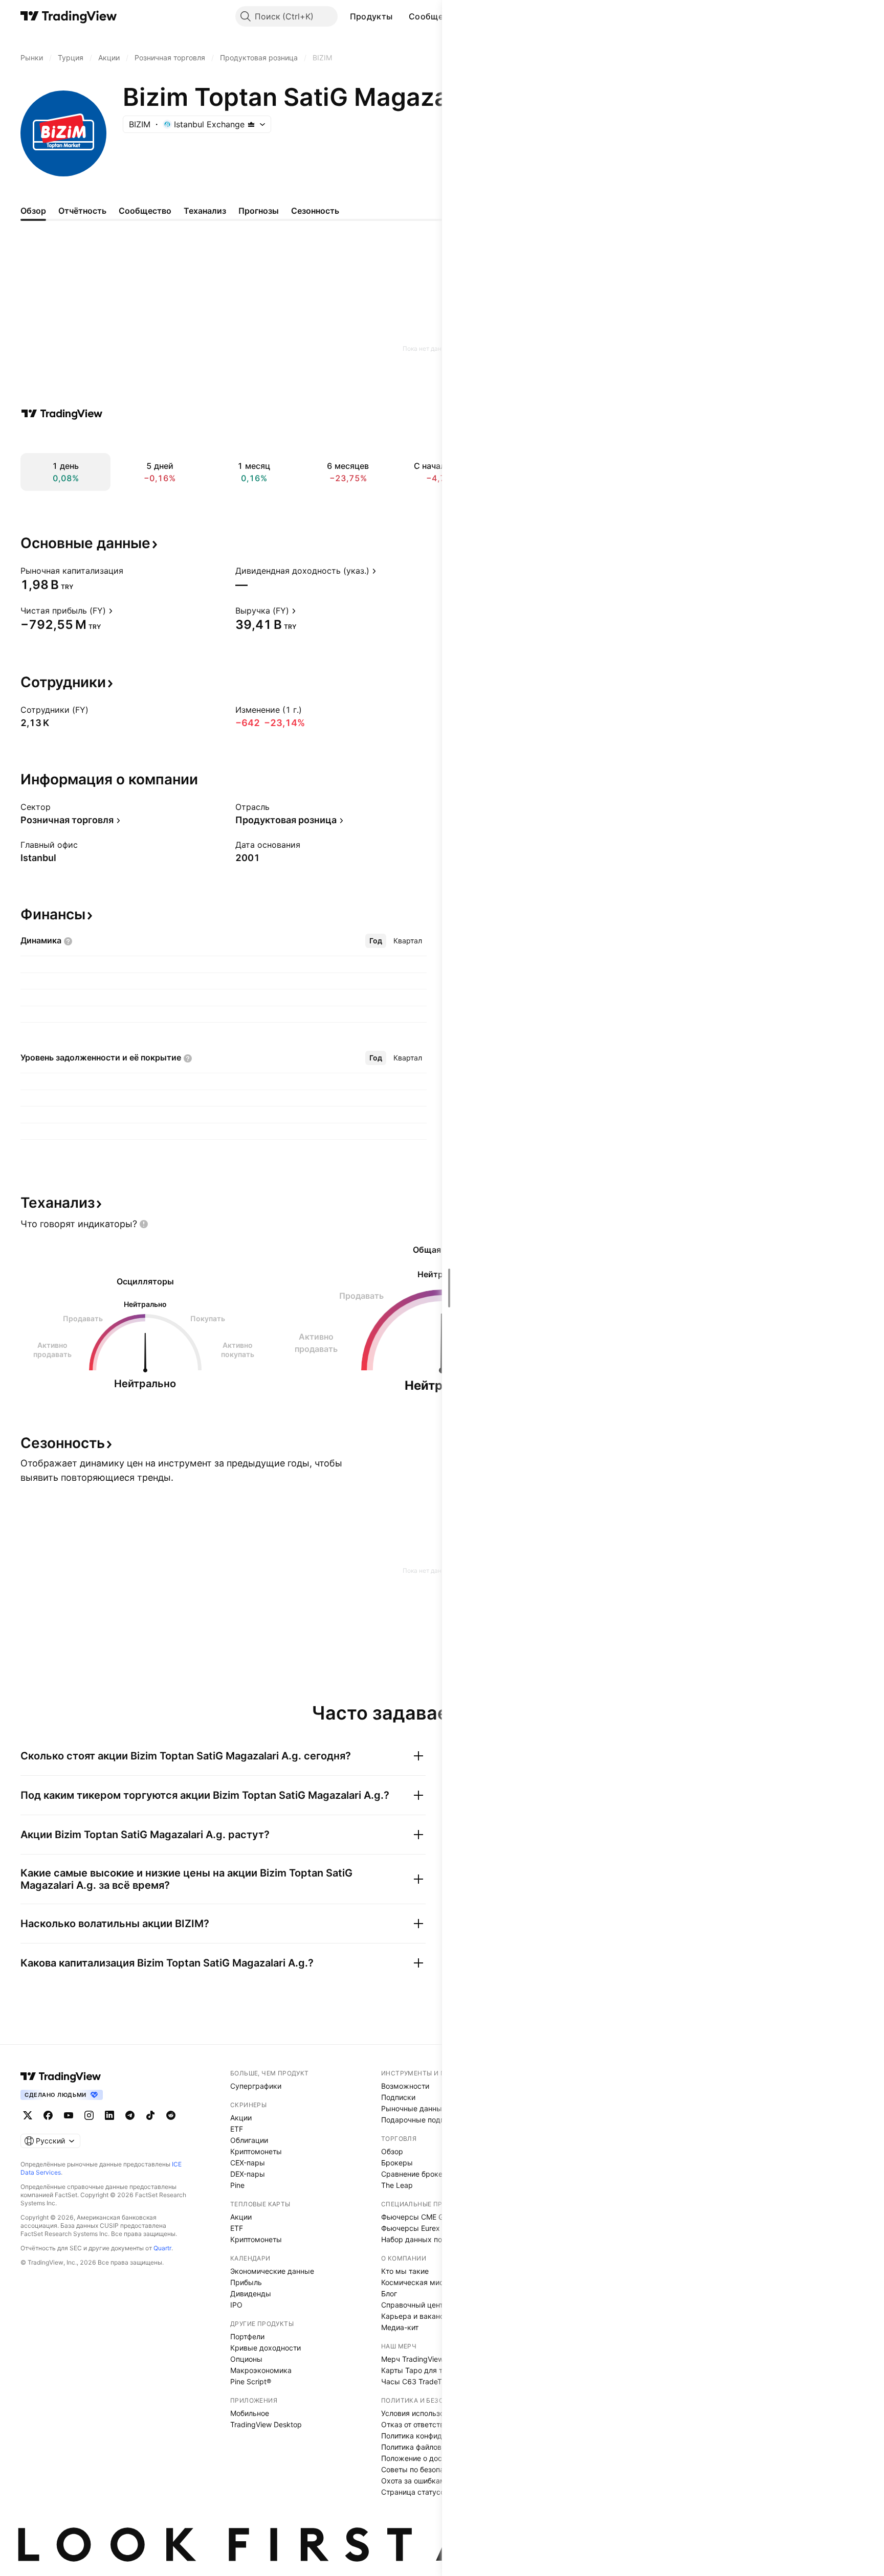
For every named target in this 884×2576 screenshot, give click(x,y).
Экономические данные (272, 2271)
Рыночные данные (414, 2108)
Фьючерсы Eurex (411, 2228)
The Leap (397, 2185)
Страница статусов (415, 2492)
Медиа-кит (400, 2327)
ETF (237, 2129)
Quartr (162, 2248)
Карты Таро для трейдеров (429, 2370)
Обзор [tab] (33, 211)
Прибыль (246, 2282)
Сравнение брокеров (418, 2174)
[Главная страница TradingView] (69, 16)
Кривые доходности (266, 2348)
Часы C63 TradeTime (417, 2381)
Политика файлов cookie (423, 2447)
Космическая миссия (418, 2282)
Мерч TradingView (412, 2359)
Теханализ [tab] (205, 211)
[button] (400, 16)
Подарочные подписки (421, 2120)
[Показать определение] (130, 571)
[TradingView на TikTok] (150, 2115)
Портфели (247, 2336)
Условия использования (423, 2413)
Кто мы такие (405, 2271)
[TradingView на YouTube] (69, 2115)
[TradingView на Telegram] (130, 2115)
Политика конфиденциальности (436, 2436)
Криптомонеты (256, 2151)
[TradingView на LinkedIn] (109, 2115)
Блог (389, 2293)
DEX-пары (248, 2174)
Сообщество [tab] (145, 211)
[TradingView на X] (28, 2115)
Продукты (371, 16)
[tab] (376, 941)
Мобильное (250, 2413)
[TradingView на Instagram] (89, 2115)
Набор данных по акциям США (435, 2239)
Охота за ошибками (415, 2481)
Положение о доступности (427, 2458)
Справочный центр (414, 2305)
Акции (241, 2118)
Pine (237, 2185)
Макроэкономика (261, 2370)
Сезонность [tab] (315, 211)
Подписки (398, 2097)
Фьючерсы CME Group (420, 2217)
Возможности (405, 2086)
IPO (236, 2305)
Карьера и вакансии (417, 2316)
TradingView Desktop (266, 2424)
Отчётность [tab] (82, 211)
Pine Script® (251, 2381)
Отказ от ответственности (427, 2424)
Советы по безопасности (425, 2469)
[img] (251, 124)
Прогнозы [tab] (259, 211)
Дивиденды (251, 2293)
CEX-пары (248, 2163)
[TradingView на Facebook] (48, 2115)
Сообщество (436, 16)
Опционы (246, 2359)
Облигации (249, 2140)
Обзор (392, 2151)
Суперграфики (256, 2086)
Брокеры (397, 2163)
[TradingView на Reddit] (171, 2115)
